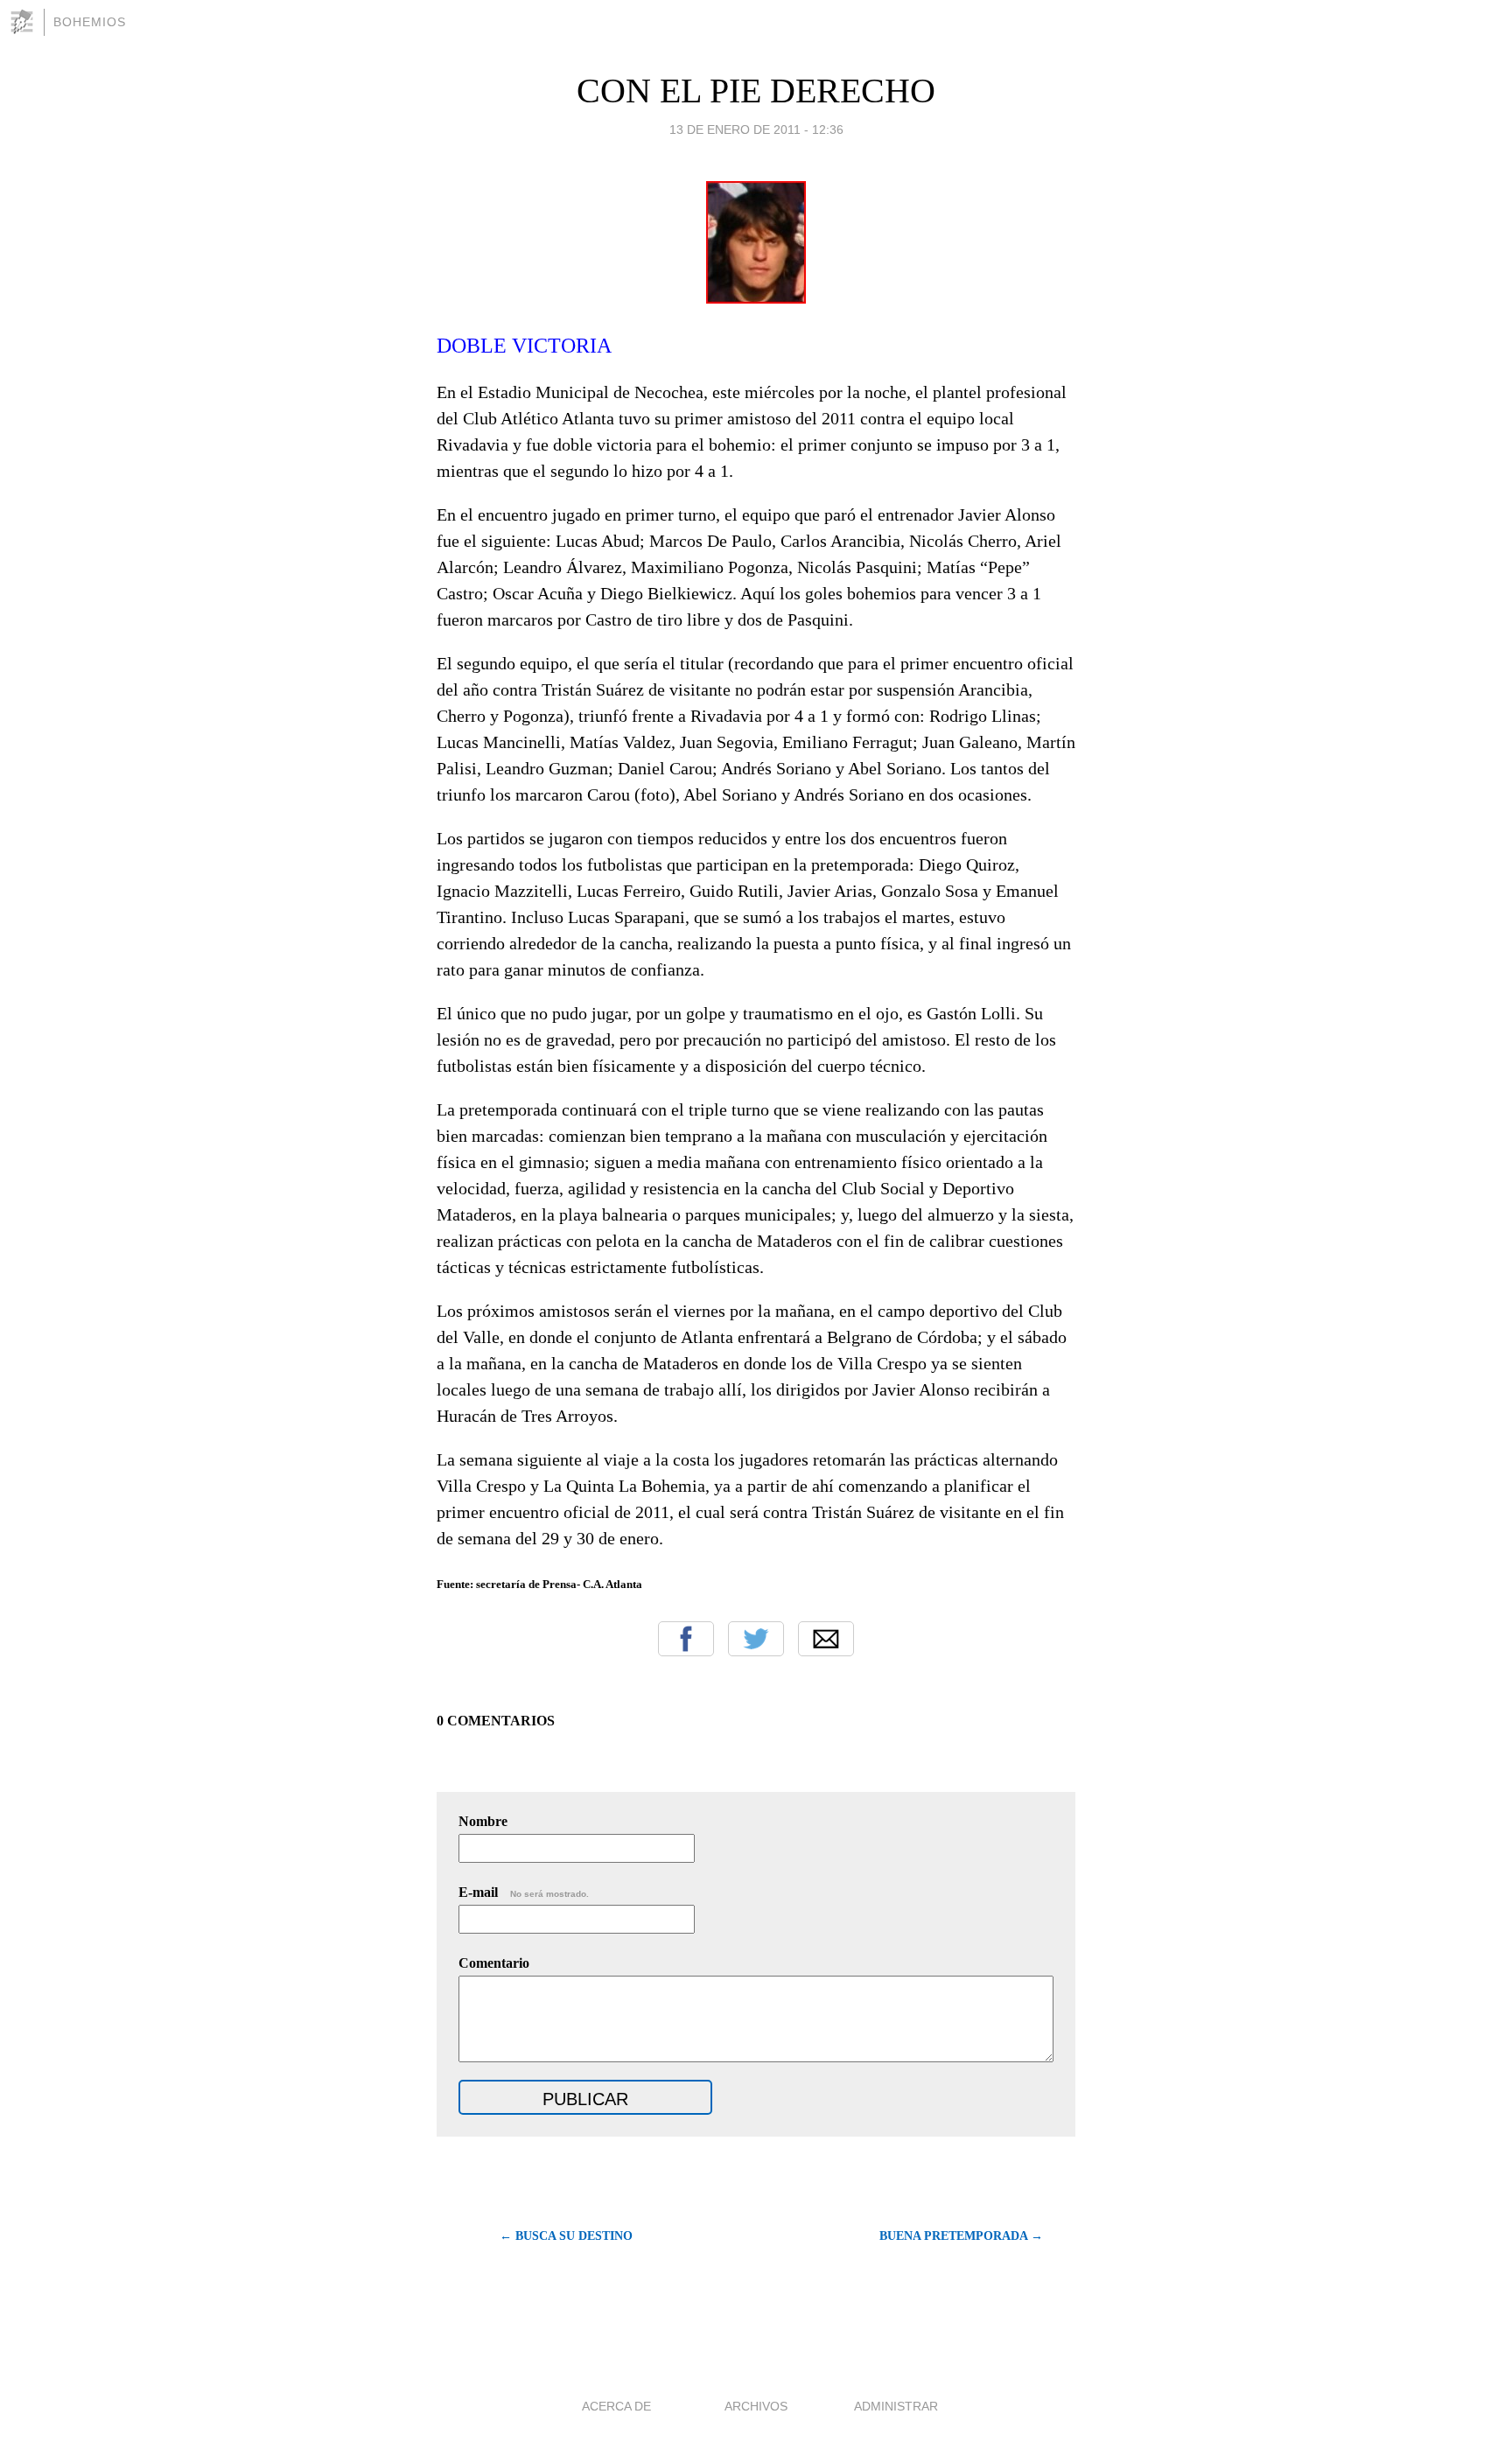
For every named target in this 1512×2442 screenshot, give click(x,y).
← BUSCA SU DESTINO (566, 2236)
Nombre (483, 1821)
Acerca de (616, 2406)
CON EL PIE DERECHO (756, 91)
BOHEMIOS (90, 22)
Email (826, 1639)
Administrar (896, 2406)
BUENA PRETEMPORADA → (961, 2236)
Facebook (686, 1639)
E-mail (524, 1892)
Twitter (756, 1639)
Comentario (494, 1963)
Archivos (756, 2406)
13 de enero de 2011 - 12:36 (756, 129)
